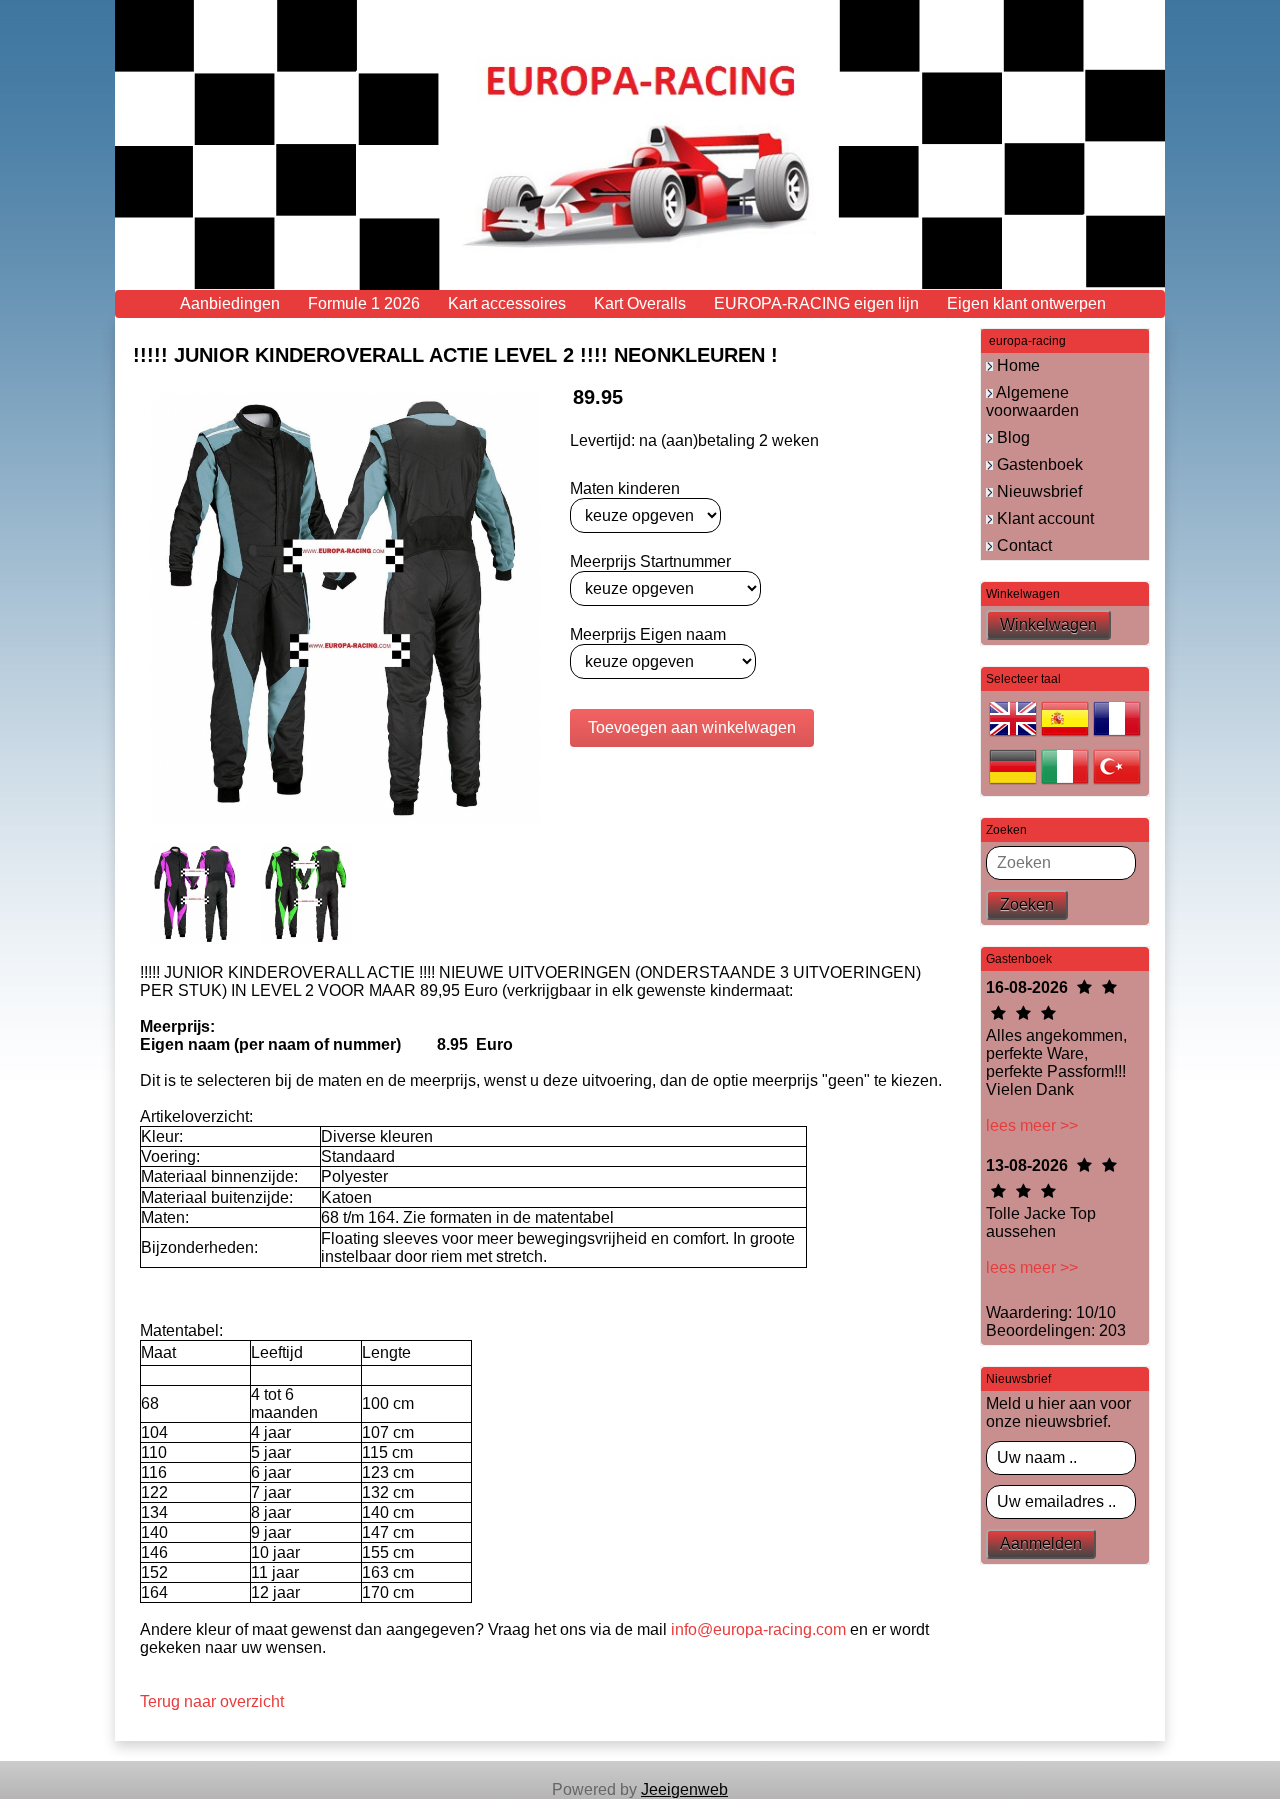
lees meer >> (1032, 1125)
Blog (1011, 437)
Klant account (1043, 518)
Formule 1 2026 (364, 303)
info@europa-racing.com (758, 1629)
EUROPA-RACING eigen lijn (816, 303)
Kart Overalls (640, 303)
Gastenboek (1038, 464)
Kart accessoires (507, 303)
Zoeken (1027, 904)
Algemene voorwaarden (1032, 401)
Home (1016, 365)
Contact (1022, 545)
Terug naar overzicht (212, 1701)
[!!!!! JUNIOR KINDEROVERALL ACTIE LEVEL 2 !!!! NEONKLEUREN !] (345, 607)
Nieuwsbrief (1037, 491)
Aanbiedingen (230, 303)
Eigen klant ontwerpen (1026, 303)
